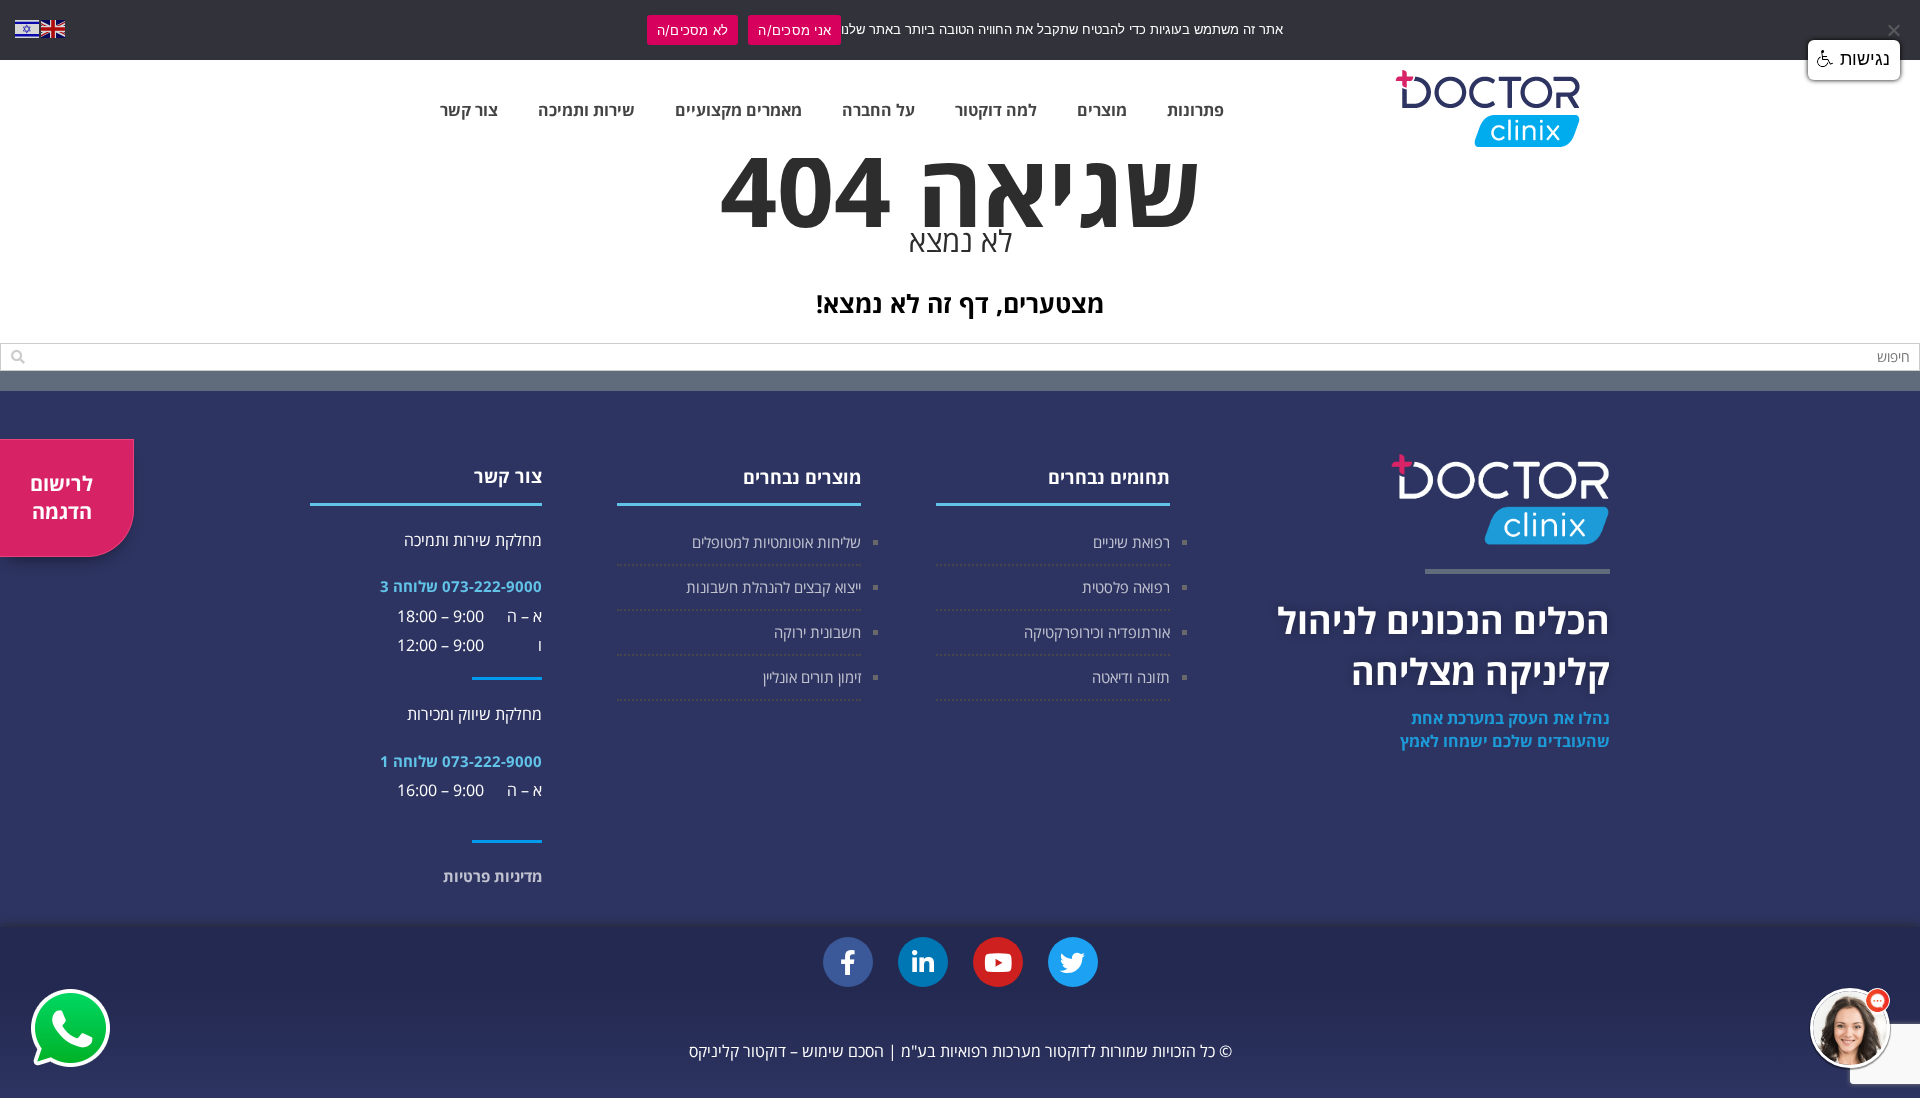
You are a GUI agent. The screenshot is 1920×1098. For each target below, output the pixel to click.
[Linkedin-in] (923, 962)
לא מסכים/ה (693, 30)
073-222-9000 (492, 586)
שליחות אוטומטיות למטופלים (776, 542)
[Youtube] (998, 962)
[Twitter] (1073, 962)
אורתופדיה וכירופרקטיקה (1097, 632)
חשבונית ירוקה (817, 632)
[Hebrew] (28, 27)
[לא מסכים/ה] (1895, 30)
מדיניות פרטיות (492, 876)
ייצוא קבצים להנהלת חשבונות (773, 587)
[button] (1850, 1028)
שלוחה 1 (409, 761)
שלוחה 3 (409, 586)
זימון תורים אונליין (812, 677)
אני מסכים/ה (794, 30)
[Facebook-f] (848, 962)
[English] (54, 27)
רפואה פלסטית (1126, 587)
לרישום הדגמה (61, 497)
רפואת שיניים (1131, 542)
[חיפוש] (17, 357)
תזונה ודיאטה (1131, 677)
